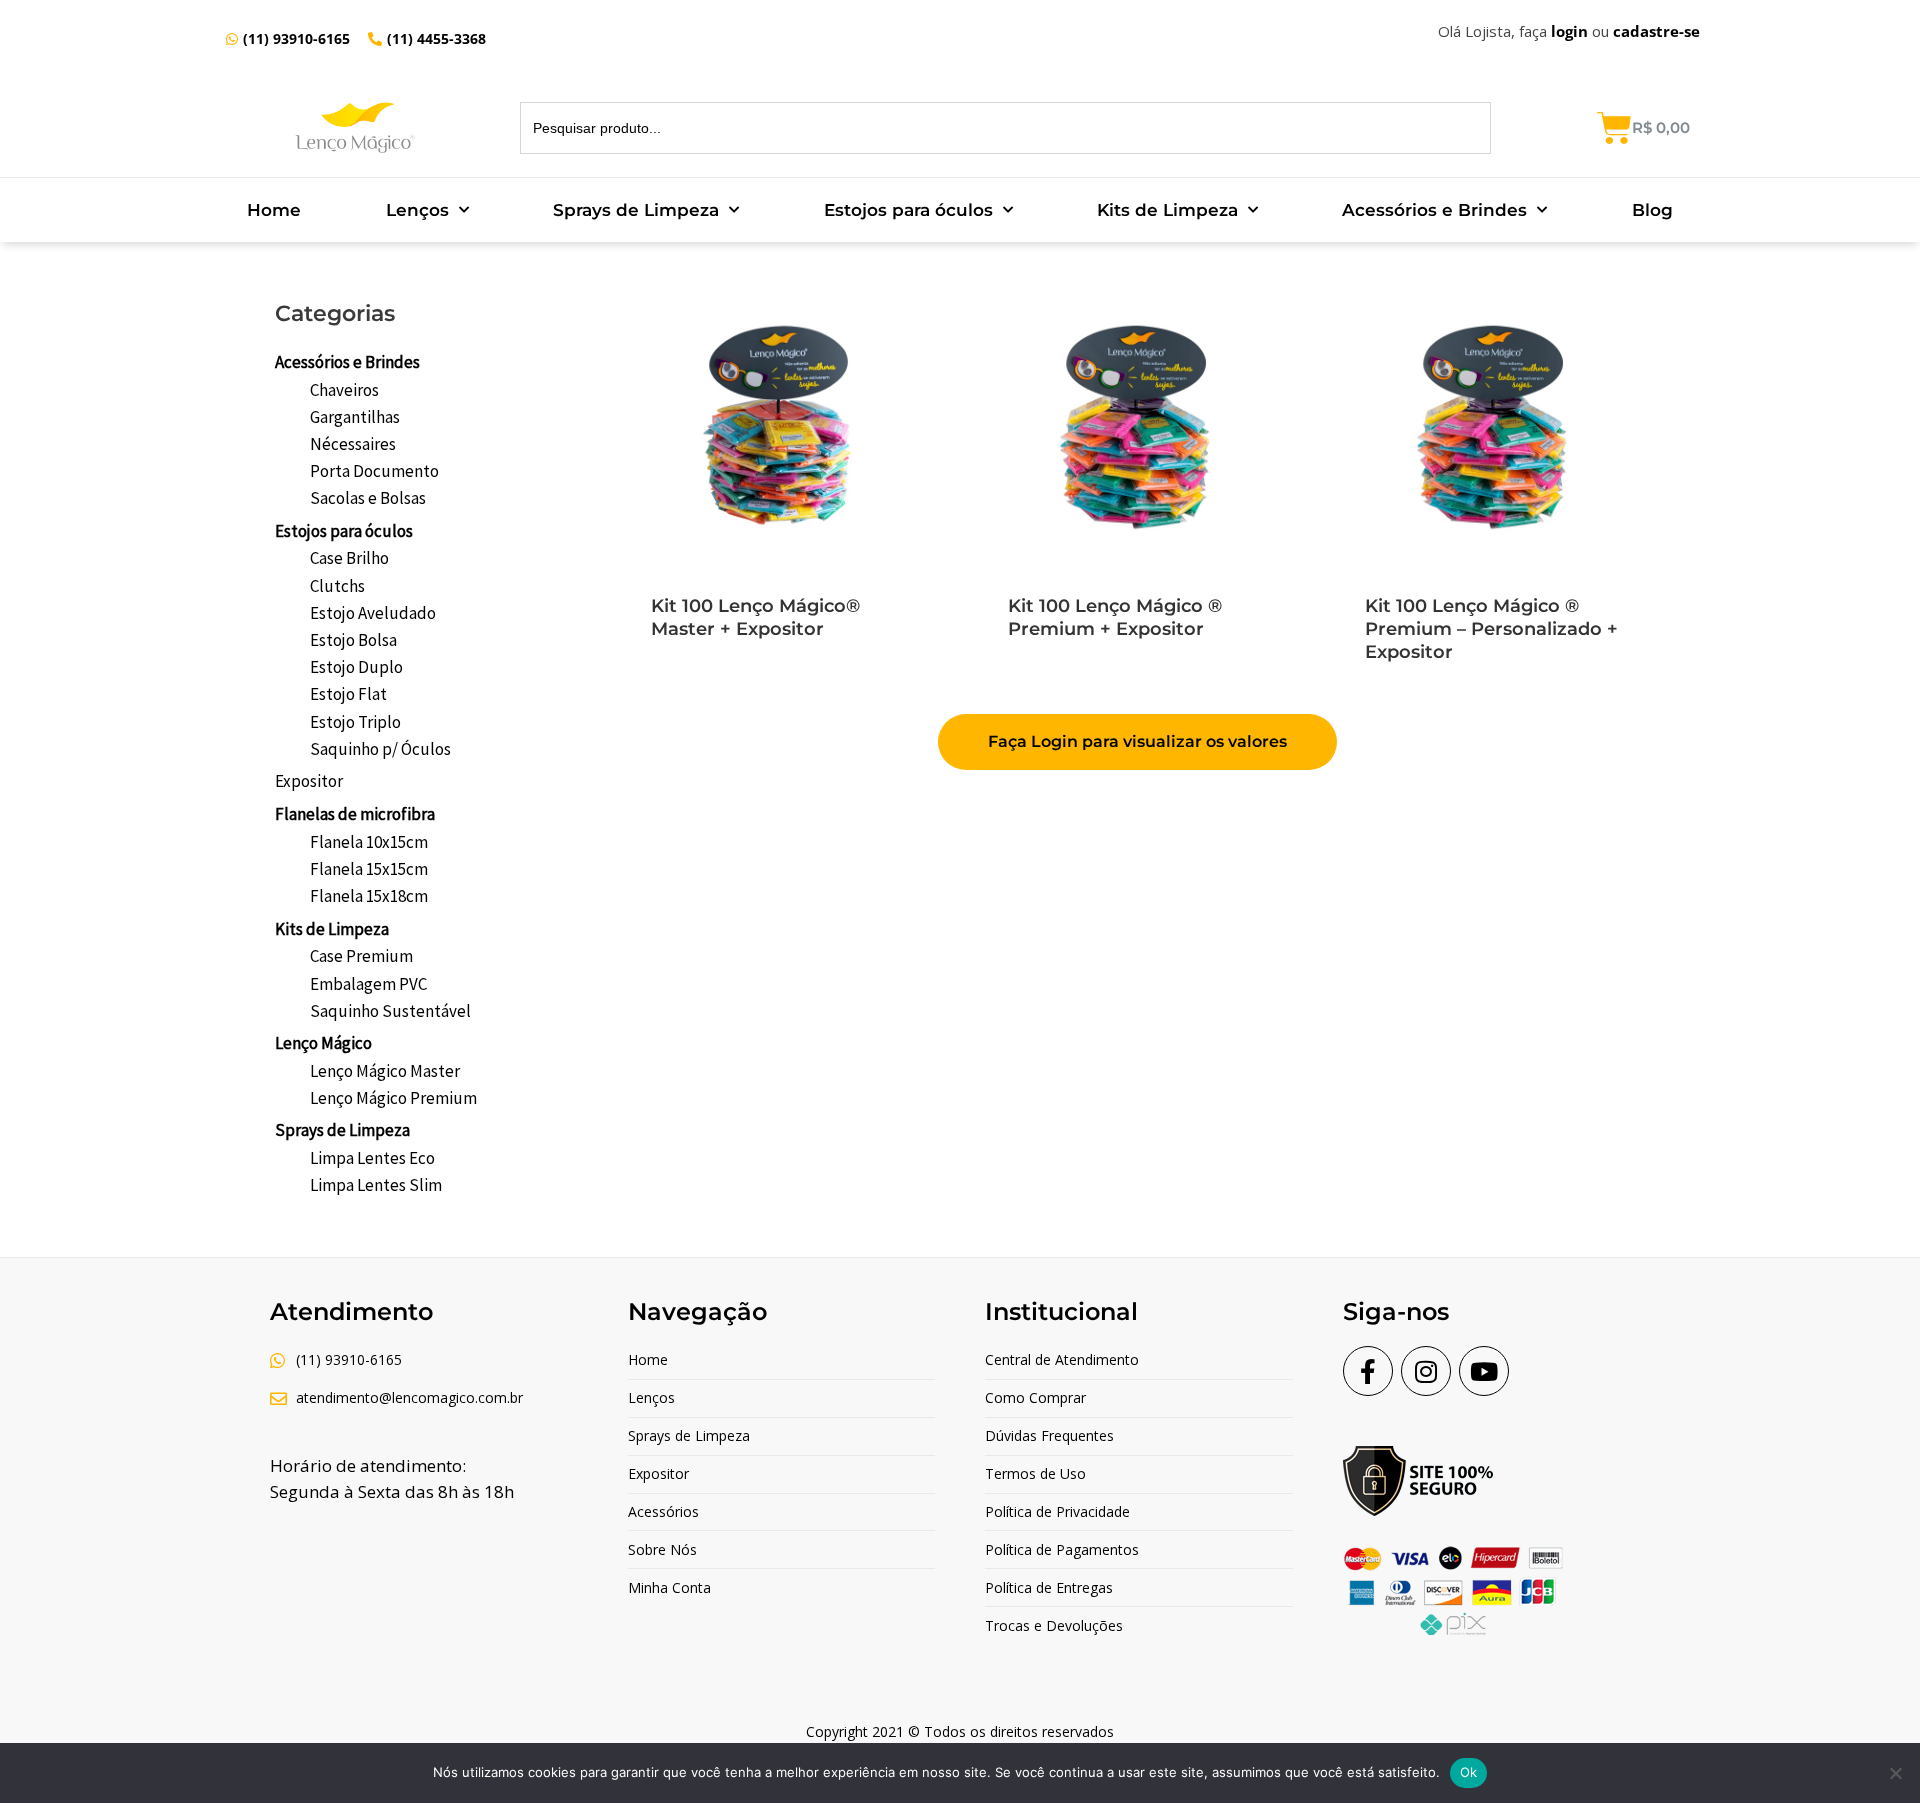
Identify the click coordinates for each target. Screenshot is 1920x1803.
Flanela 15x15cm (369, 869)
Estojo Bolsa (353, 640)
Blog (1652, 210)
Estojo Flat (348, 694)
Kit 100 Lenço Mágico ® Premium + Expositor (1115, 617)
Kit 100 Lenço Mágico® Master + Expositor (755, 617)
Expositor (309, 781)
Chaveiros (344, 390)
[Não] (1895, 1773)
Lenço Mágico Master (385, 1071)
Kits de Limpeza (1167, 210)
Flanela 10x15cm (369, 842)
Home (274, 210)
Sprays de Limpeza (636, 210)
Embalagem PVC (368, 984)
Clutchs (337, 586)
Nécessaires (353, 444)
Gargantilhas (355, 417)
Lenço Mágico (323, 1043)
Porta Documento (374, 471)
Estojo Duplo (356, 667)
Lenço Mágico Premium (393, 1098)
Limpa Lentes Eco (372, 1158)
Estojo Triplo (355, 722)
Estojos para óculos (908, 210)
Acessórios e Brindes (1434, 210)
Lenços (417, 210)
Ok (1469, 1772)
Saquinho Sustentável (390, 1011)
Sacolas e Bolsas (368, 498)
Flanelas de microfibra (355, 814)
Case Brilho (349, 558)
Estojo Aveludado (373, 613)
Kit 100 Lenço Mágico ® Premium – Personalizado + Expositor (1491, 629)
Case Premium (361, 956)
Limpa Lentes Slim (376, 1185)
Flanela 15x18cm (369, 896)
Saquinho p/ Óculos (380, 749)
